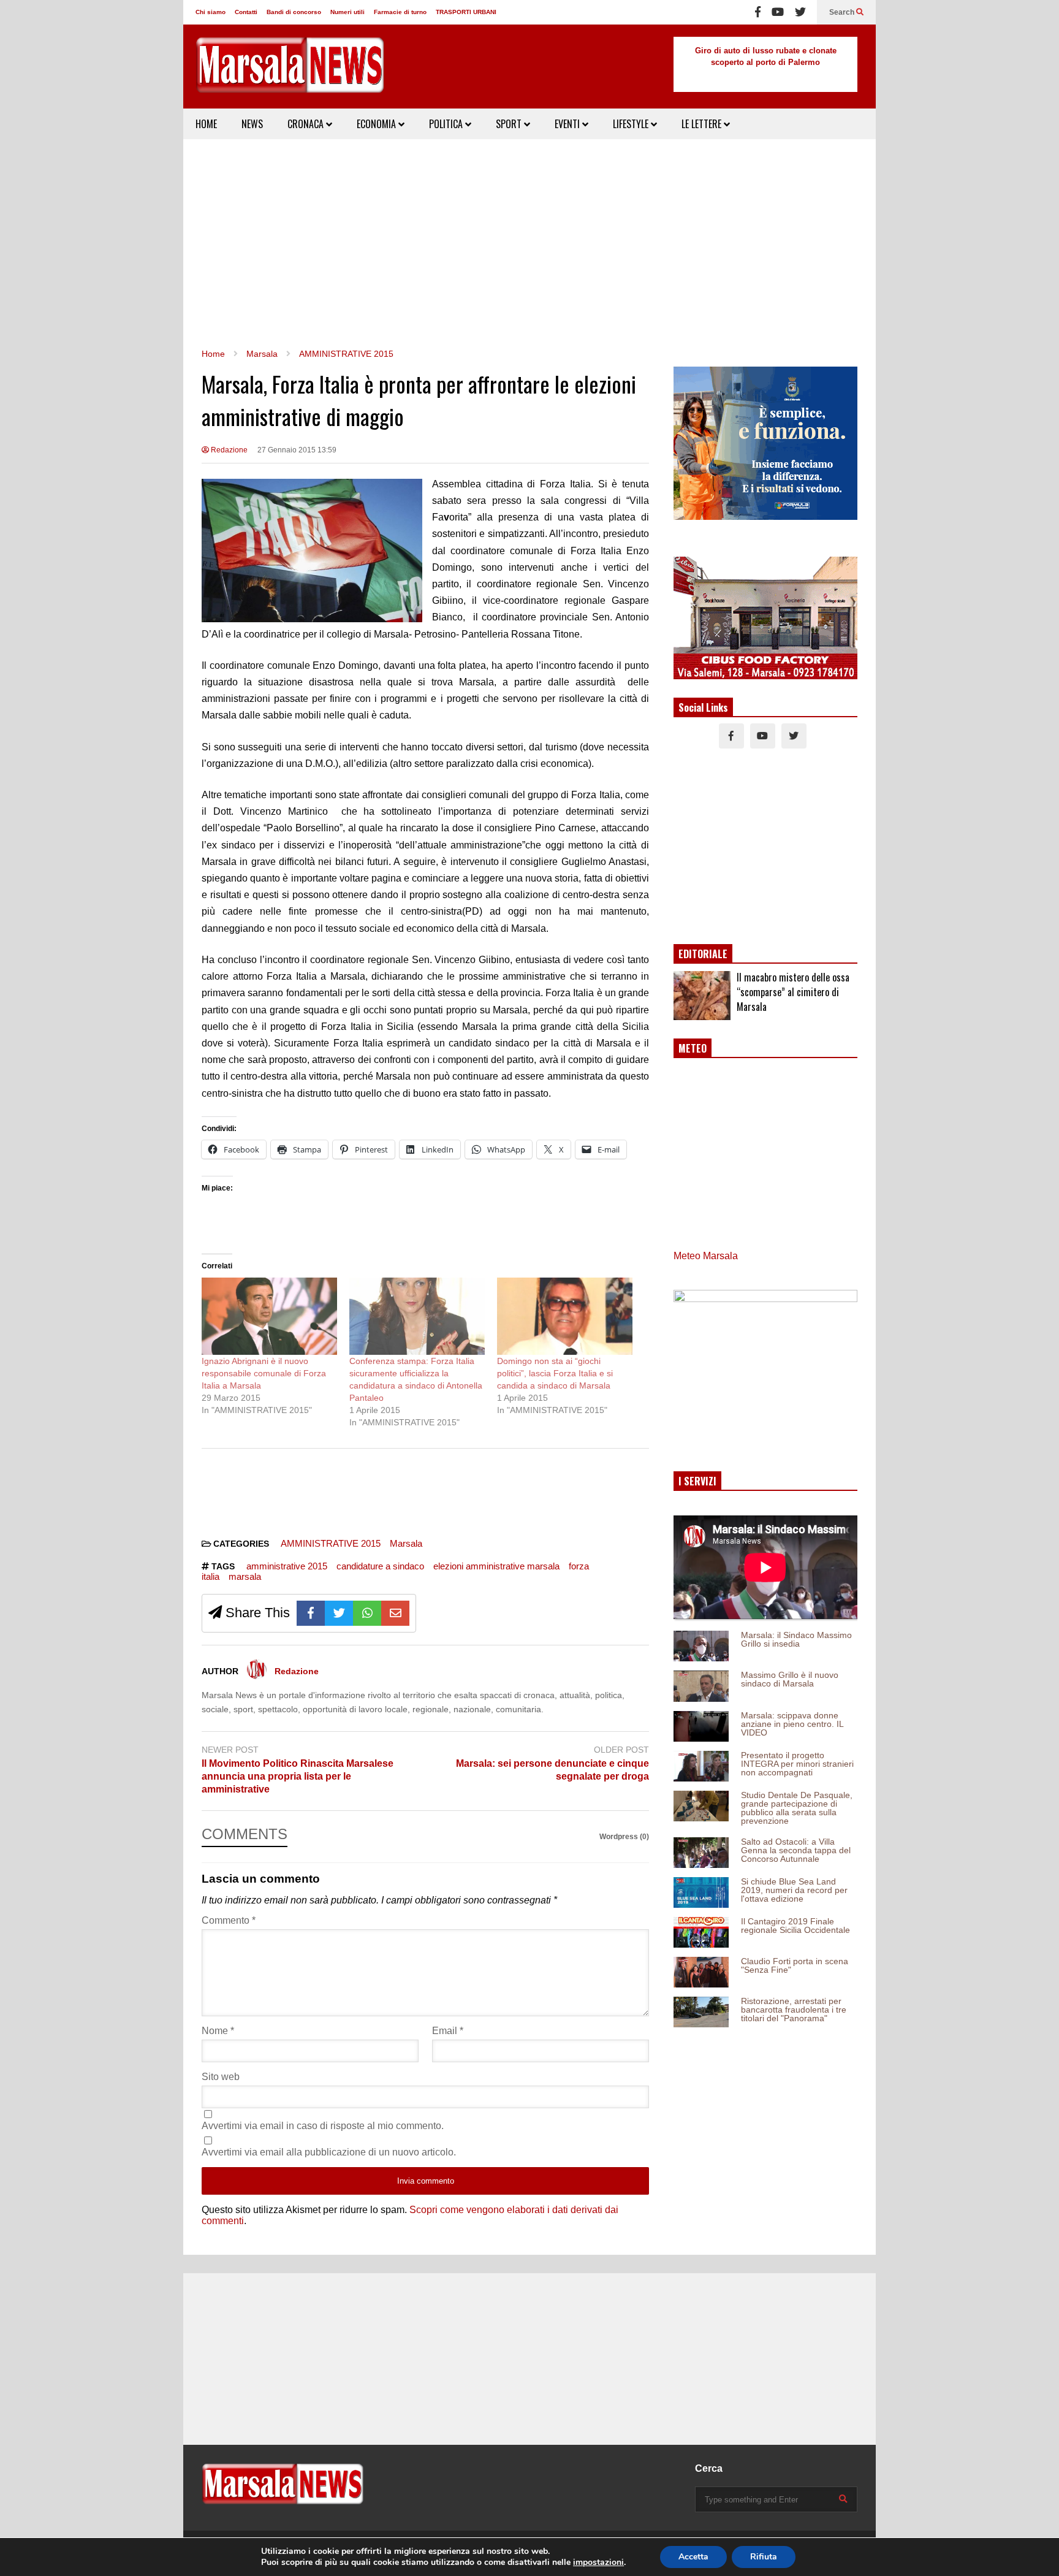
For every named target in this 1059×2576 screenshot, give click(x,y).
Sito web (221, 2077)
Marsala (406, 1543)
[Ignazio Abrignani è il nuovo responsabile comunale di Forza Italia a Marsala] (269, 1316)
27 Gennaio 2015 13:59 (297, 450)
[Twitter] (800, 12)
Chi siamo (211, 12)
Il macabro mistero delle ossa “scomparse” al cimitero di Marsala (793, 992)
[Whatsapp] (367, 1613)
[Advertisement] (529, 243)
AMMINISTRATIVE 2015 (331, 1543)
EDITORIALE (703, 954)
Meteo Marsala (706, 1256)
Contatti (246, 12)
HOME (206, 124)
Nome (218, 2031)
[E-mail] (395, 1613)
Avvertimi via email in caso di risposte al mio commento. (323, 2126)
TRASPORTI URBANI (466, 12)
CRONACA (307, 124)
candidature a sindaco (380, 1566)
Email (448, 2031)
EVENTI (568, 124)
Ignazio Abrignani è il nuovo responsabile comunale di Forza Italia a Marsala (264, 1373)
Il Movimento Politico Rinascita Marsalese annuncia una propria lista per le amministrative (298, 1776)
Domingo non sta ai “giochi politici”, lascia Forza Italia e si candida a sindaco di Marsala (555, 1373)
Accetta (693, 2557)
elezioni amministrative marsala (496, 1566)
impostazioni (598, 2563)
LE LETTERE (703, 124)
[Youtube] (778, 12)
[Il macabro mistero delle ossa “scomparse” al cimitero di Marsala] (702, 996)
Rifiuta (764, 2557)
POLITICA (447, 124)
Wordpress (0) (624, 1837)
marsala (245, 1576)
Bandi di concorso (294, 12)
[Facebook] (758, 12)
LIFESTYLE (632, 124)
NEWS (252, 124)
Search (843, 12)
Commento (229, 1920)
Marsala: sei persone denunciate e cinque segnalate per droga (552, 1770)
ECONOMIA (378, 124)
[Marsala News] (290, 73)
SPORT (510, 124)
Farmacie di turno (400, 12)
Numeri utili (347, 12)
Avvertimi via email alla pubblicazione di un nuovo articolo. (329, 2152)
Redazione (228, 450)
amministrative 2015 (287, 1566)
